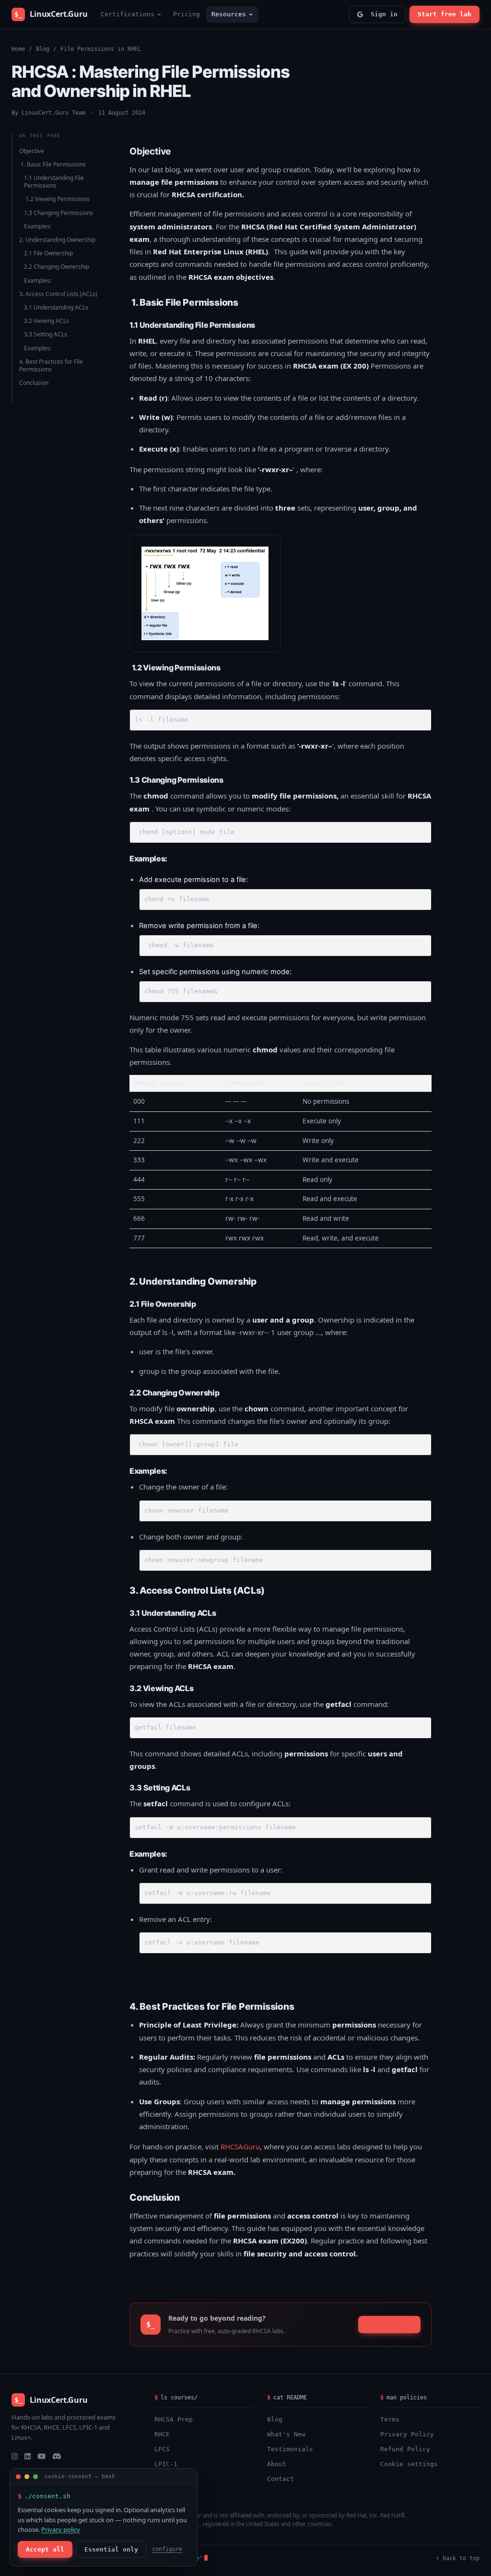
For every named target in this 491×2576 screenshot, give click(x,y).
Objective (32, 151)
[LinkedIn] (28, 2456)
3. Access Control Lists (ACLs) (58, 294)
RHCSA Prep (174, 2419)
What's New (286, 2434)
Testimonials (290, 2449)
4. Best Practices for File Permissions (51, 365)
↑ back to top (458, 2558)
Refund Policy (405, 2449)
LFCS (162, 2449)
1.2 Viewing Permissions (57, 199)
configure (167, 2549)
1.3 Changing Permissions (58, 213)
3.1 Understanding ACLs (56, 307)
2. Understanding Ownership (57, 240)
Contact (281, 2479)
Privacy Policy (407, 2434)
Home (18, 49)
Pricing (187, 14)
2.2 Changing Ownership (57, 267)
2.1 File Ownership (48, 253)
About (277, 2464)
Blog (43, 49)
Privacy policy (61, 2529)
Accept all (45, 2549)
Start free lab (444, 14)
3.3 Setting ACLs (46, 334)
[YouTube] (41, 2456)
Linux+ (166, 2479)
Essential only (111, 2549)
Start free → (389, 2324)
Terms (390, 2419)
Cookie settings (409, 2464)
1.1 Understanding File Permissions (54, 182)
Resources (229, 14)
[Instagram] (15, 2456)
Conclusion (34, 383)
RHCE (162, 2434)
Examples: (38, 226)
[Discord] (57, 2456)
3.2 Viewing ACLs (47, 321)
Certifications (128, 14)
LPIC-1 (166, 2464)
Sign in (382, 14)
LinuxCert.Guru (51, 14)
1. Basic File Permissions (53, 164)
